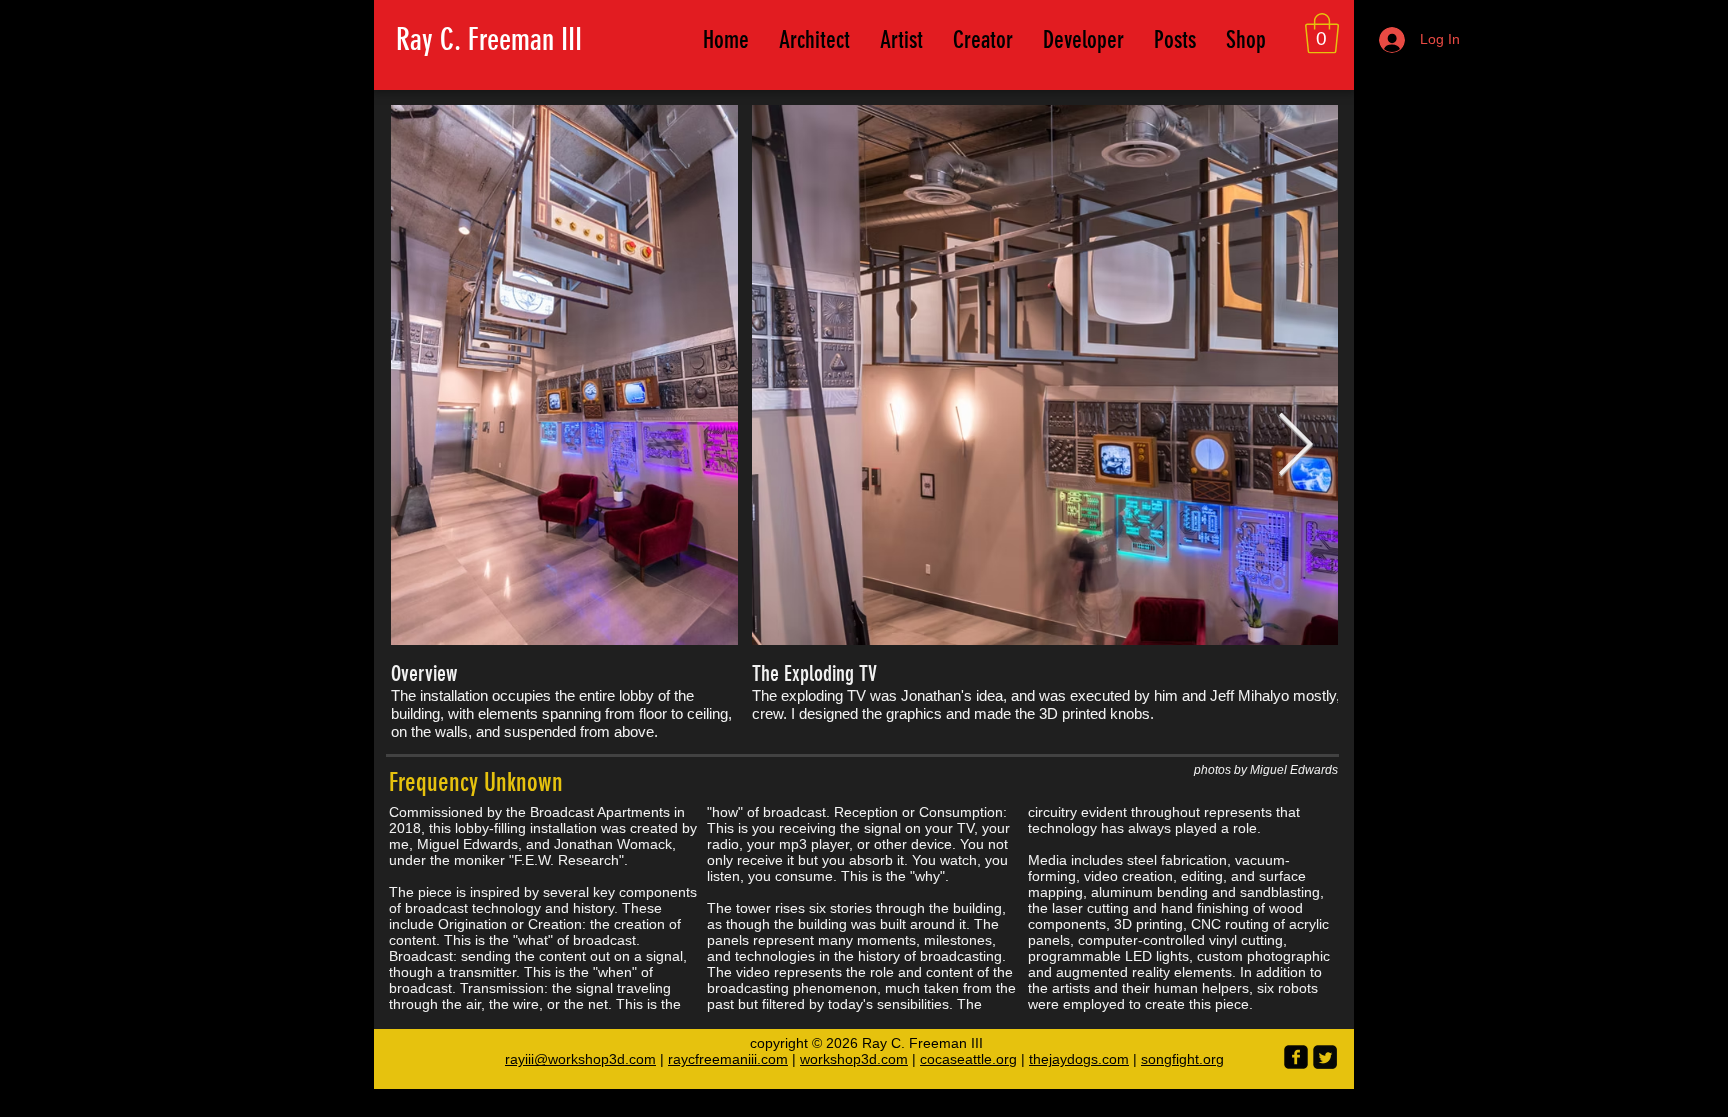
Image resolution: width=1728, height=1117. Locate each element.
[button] (1322, 33)
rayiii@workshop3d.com (580, 1059)
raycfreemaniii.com (728, 1059)
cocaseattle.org (968, 1059)
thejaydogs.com (1079, 1059)
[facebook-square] (1296, 1057)
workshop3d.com (854, 1059)
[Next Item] (1295, 447)
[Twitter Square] (1325, 1057)
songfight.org (1182, 1059)
